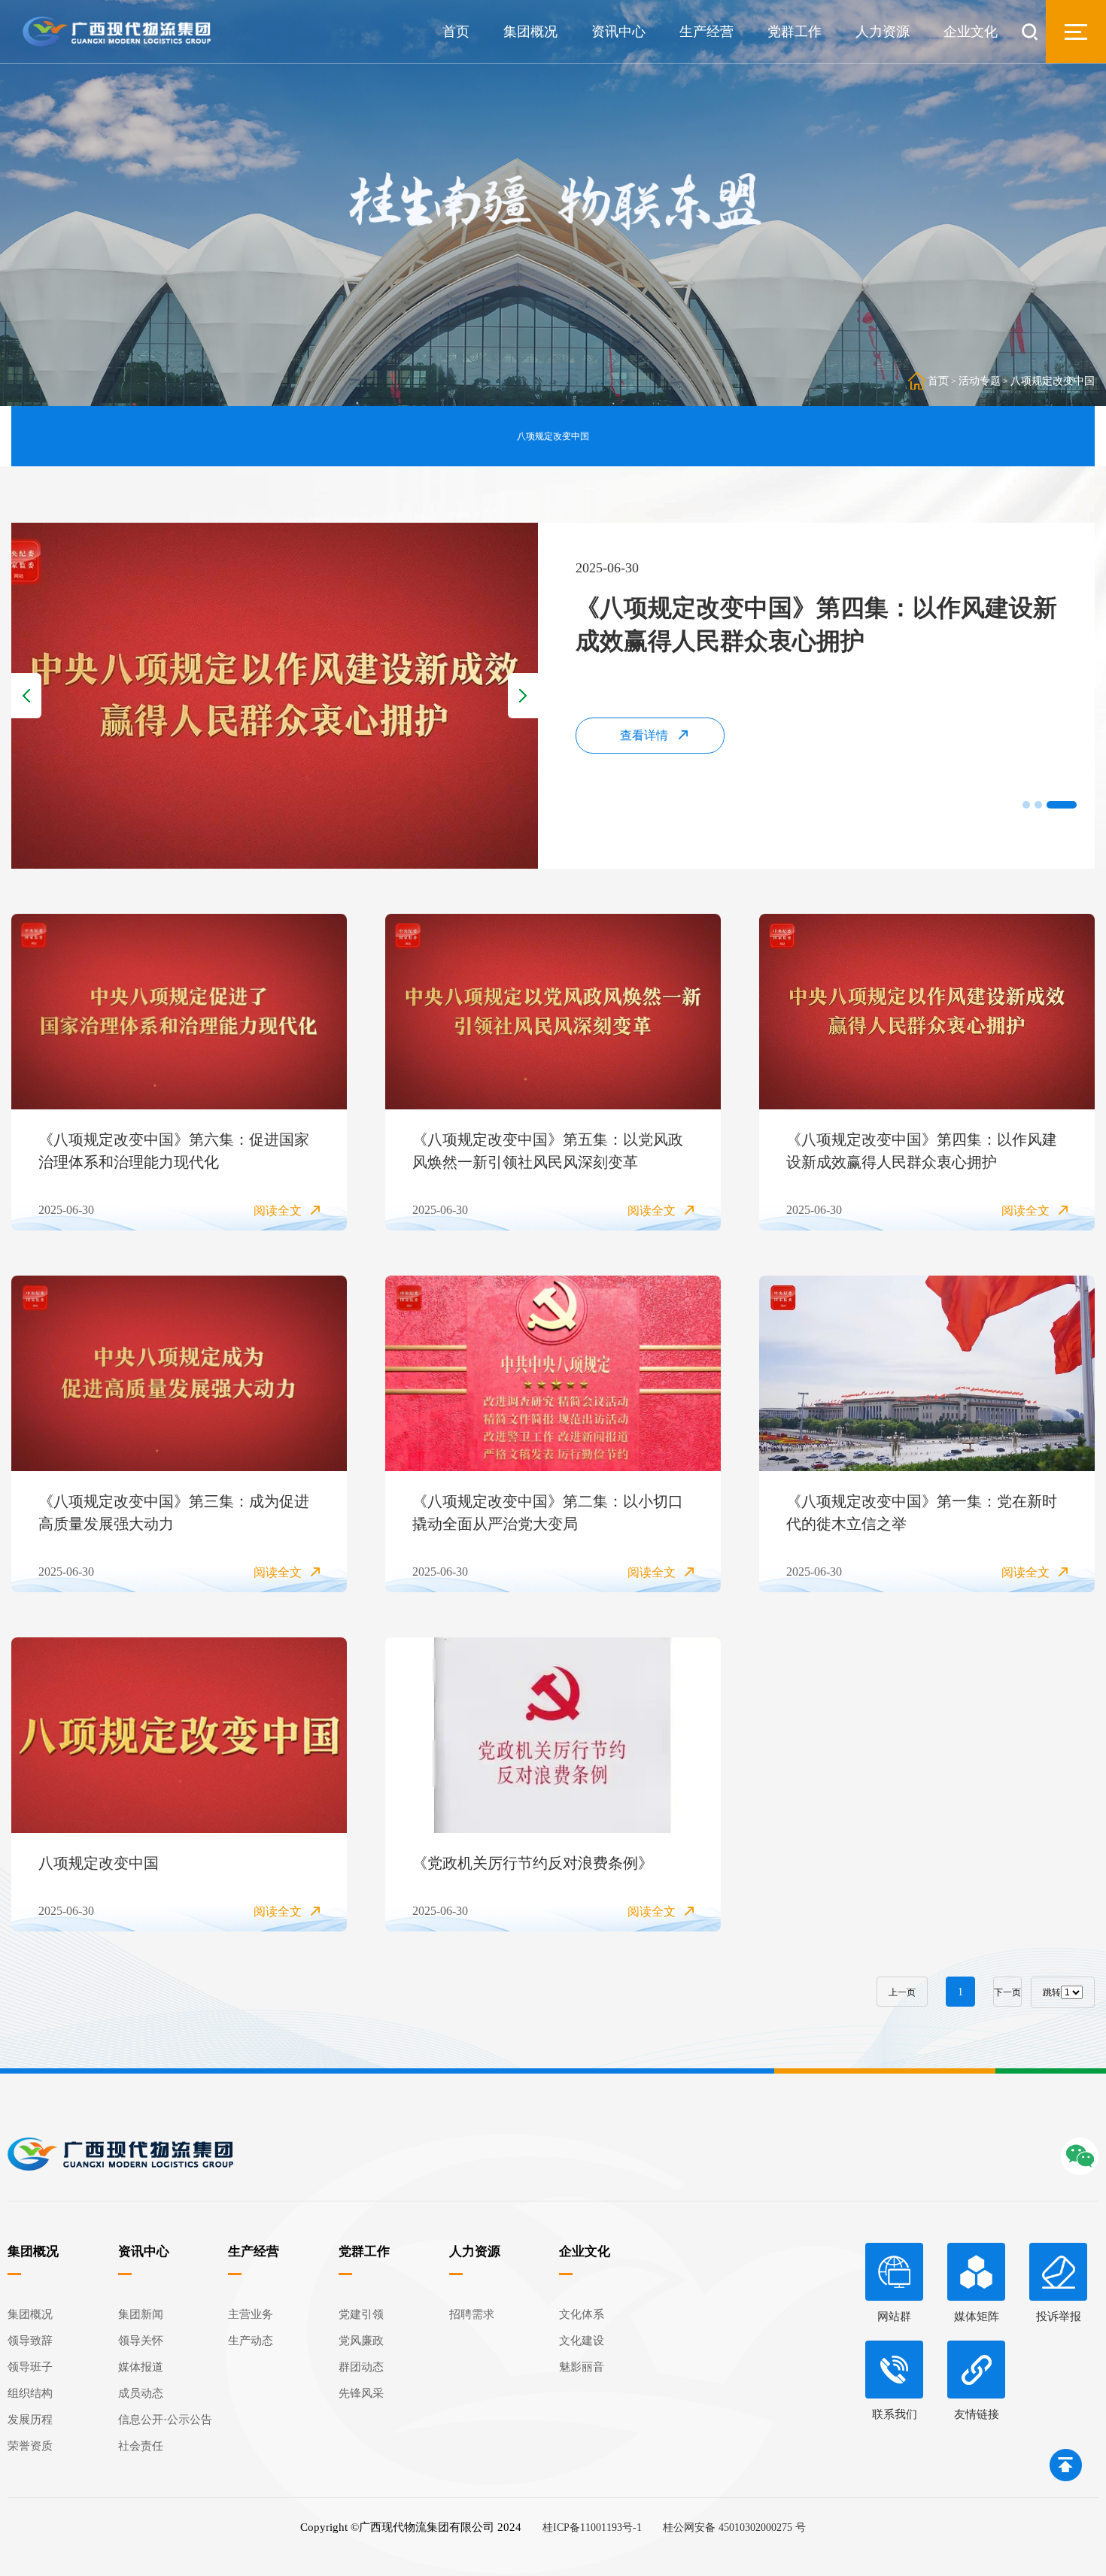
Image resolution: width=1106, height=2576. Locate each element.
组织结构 (30, 2393)
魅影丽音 (582, 2367)
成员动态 (141, 2393)
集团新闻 (141, 2314)
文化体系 (582, 2314)
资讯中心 (618, 32)
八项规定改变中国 (1053, 381)
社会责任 (141, 2446)
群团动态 (361, 2367)
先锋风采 (361, 2393)
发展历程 (30, 2420)
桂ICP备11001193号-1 (592, 2527)
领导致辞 (30, 2341)
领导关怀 (141, 2341)
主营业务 (251, 2314)
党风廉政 (361, 2341)
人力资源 (883, 32)
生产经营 (706, 32)
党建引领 (361, 2314)
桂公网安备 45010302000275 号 (734, 2527)
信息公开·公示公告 (165, 2420)
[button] (1038, 805)
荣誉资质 (30, 2446)
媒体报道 (141, 2367)
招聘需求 (472, 2314)
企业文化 (971, 32)
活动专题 (980, 381)
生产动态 (251, 2341)
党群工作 (795, 32)
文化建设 (582, 2341)
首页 (456, 32)
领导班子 (30, 2367)
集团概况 (530, 32)
